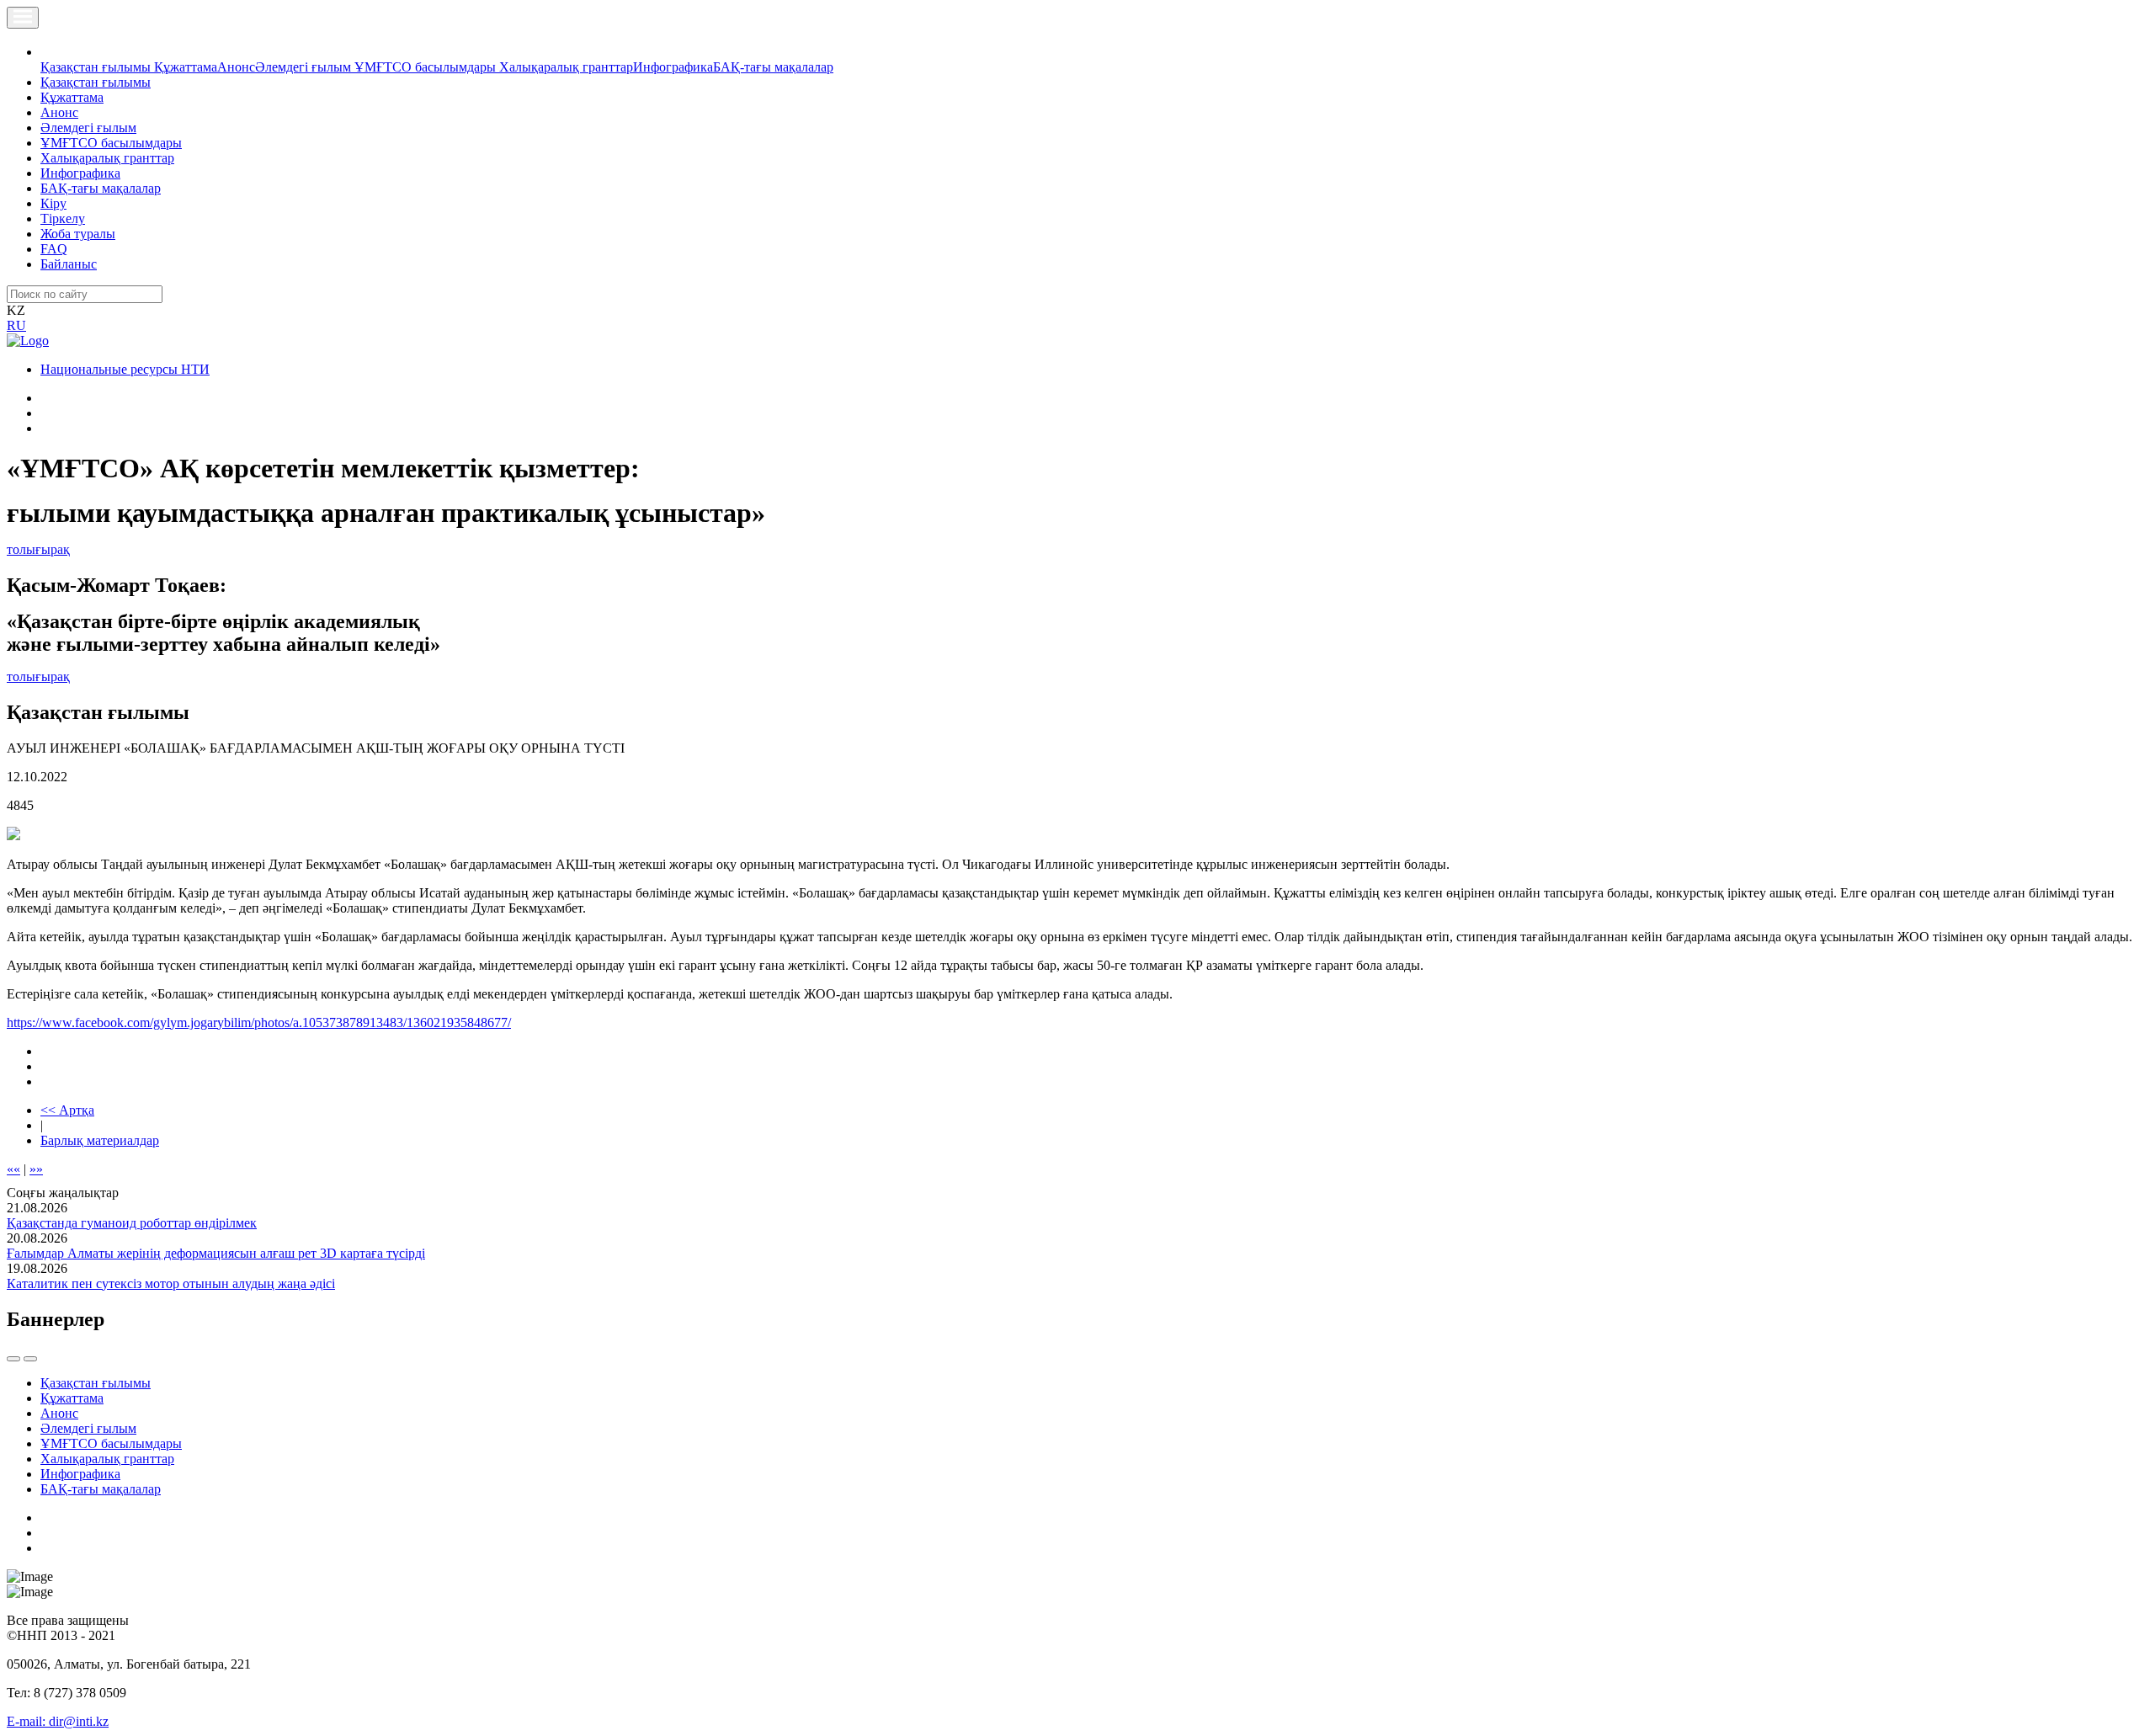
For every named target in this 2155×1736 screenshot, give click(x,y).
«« (13, 1169)
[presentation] (13, 1359)
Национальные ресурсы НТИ (125, 369)
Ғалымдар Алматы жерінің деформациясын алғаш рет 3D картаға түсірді (216, 1253)
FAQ (54, 249)
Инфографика (673, 67)
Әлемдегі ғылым (305, 67)
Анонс (236, 67)
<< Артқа (67, 1110)
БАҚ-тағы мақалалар (773, 67)
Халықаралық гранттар (566, 67)
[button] (50, 52)
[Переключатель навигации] (23, 18)
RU (16, 325)
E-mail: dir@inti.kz (58, 1721)
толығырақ (38, 549)
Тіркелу (63, 218)
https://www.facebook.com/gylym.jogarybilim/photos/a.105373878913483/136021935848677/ (259, 1022)
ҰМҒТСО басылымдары (427, 67)
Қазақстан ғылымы (97, 67)
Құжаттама (186, 67)
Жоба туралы (78, 234)
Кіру (53, 203)
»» (36, 1169)
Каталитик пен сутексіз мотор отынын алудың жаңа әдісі (171, 1283)
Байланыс (69, 264)
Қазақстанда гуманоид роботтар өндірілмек (132, 1223)
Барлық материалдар (100, 1140)
